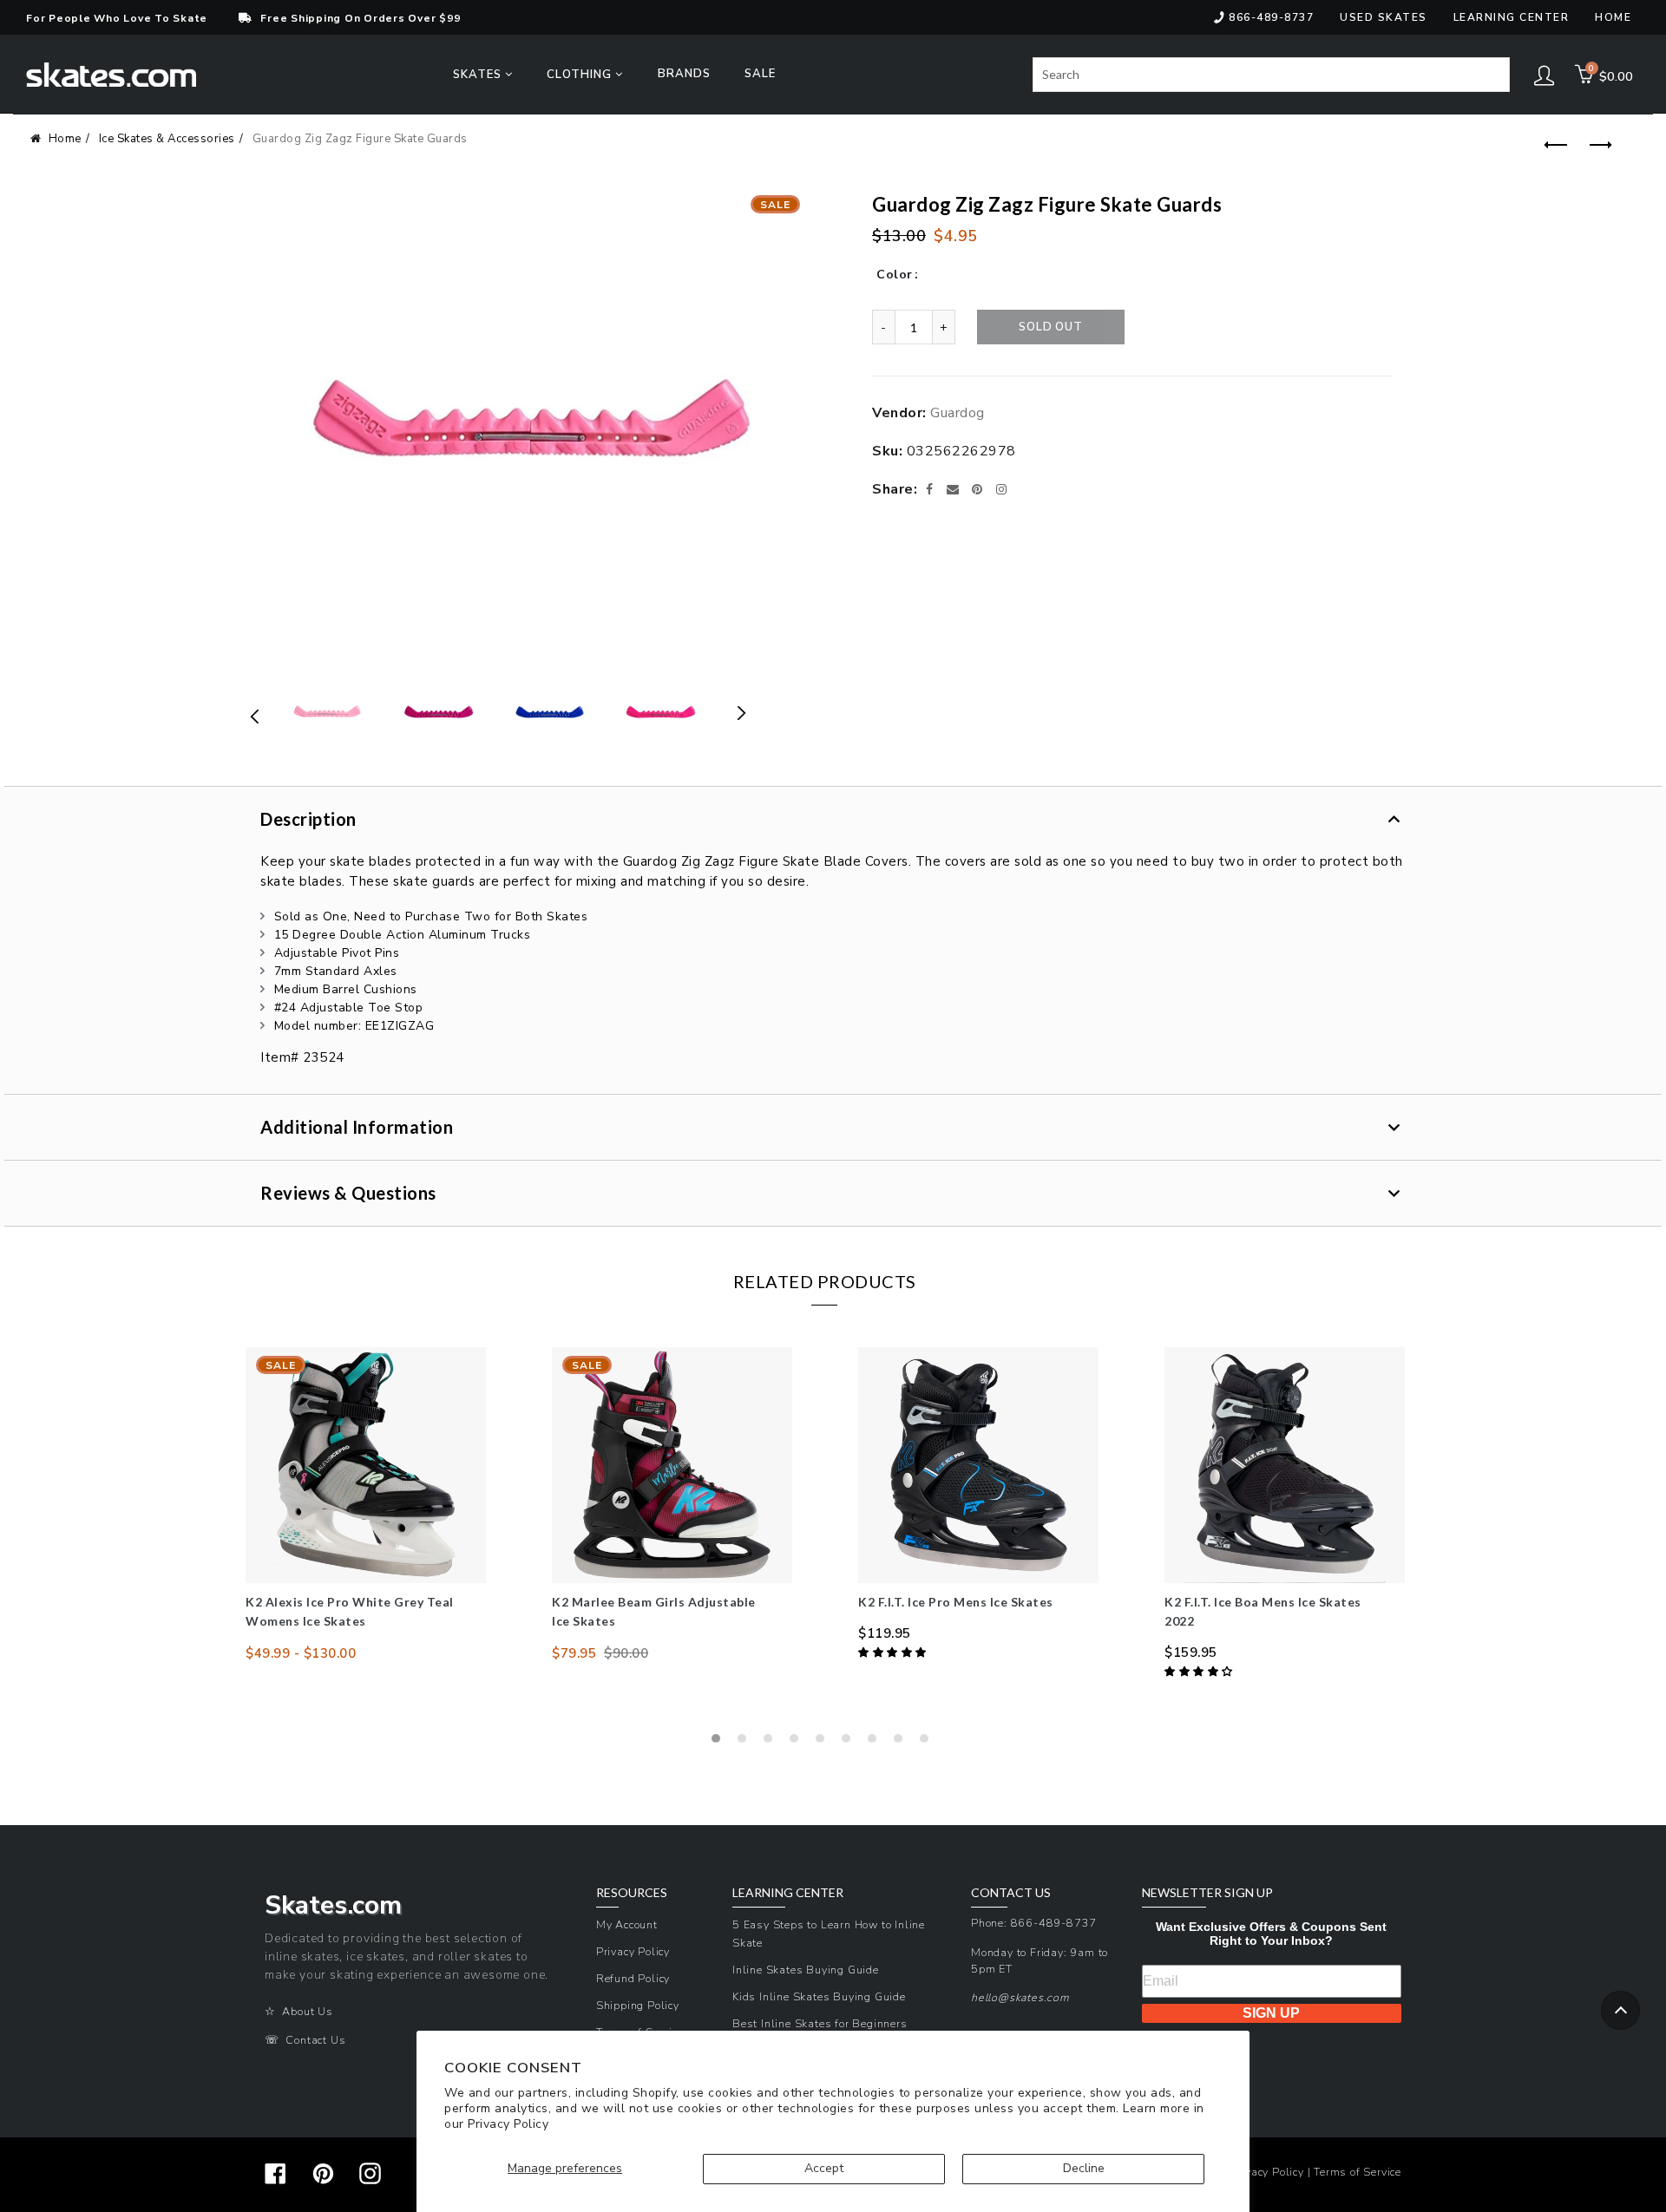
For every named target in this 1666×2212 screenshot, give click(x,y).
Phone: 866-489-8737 (1034, 1923)
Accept (824, 2168)
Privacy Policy (508, 2124)
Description (308, 819)
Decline (1084, 2168)
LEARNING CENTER (788, 1893)
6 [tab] (850, 1743)
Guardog (958, 413)
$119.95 (885, 1633)
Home (1613, 17)
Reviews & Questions (348, 1193)
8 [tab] (902, 1743)
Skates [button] (479, 75)
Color (895, 275)
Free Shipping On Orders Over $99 (360, 18)
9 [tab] (928, 1743)
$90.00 (626, 1653)
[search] (1271, 75)
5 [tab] (824, 1743)
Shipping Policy (638, 2005)
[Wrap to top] (1620, 2010)
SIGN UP (1271, 2013)
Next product (1597, 146)
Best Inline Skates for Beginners (820, 2023)
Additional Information (357, 1127)
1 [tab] (720, 1743)
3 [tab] (772, 1743)
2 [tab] (746, 1743)
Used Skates (1384, 17)
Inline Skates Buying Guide (806, 1970)
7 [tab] (876, 1743)
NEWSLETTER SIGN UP (1207, 1893)
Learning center (1512, 17)
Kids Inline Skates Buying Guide (819, 1996)
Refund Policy (633, 1978)
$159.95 (1191, 1652)
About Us (307, 2011)
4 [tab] (798, 1743)
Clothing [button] (581, 75)
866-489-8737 (1271, 17)
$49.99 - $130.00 (301, 1653)
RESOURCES (632, 1893)
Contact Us (315, 2040)
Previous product (1553, 146)
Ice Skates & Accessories (167, 139)
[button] (894, 1652)
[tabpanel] (366, 1505)
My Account (627, 1924)
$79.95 (574, 1653)
